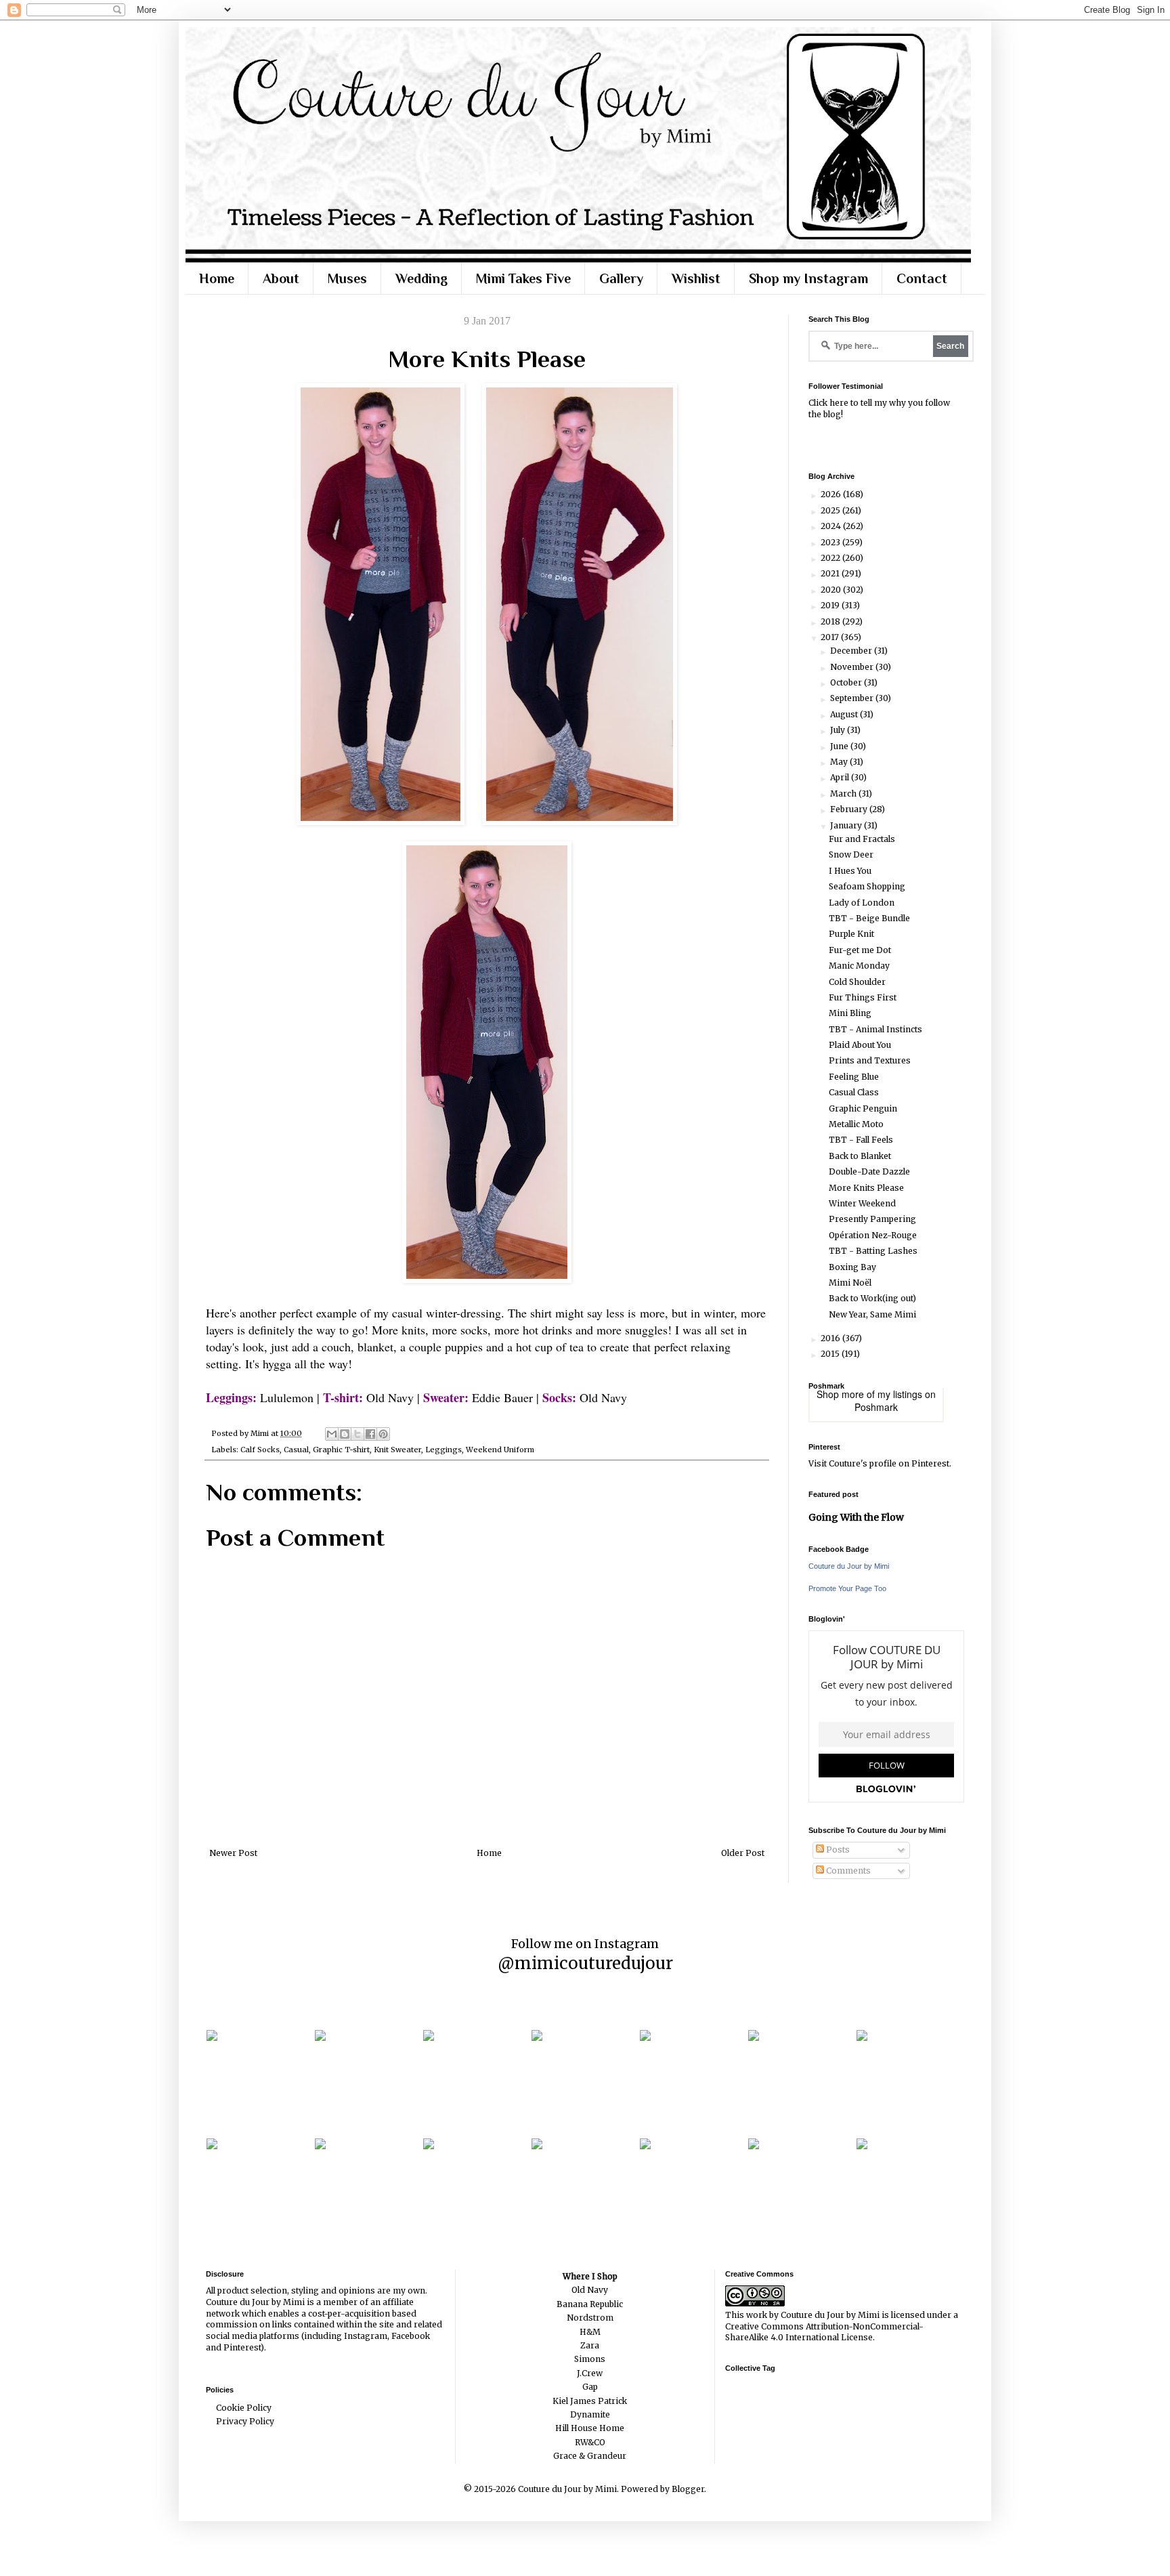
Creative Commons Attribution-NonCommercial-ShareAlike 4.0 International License (824, 2332)
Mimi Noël (850, 1283)
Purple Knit (851, 934)
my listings (900, 1394)
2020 (832, 590)
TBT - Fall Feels (861, 1140)
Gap (590, 2387)
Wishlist (696, 278)
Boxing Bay (852, 1267)
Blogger (688, 2489)
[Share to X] (357, 1434)
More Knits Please (866, 1188)
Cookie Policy (244, 2408)
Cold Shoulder (857, 982)
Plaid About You (860, 1045)
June (840, 746)
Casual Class (854, 1092)
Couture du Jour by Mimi (849, 1566)
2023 (831, 542)
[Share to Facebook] (370, 1434)
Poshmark (876, 1407)
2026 (832, 494)
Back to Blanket (860, 1156)
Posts (837, 1850)
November (853, 667)
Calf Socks (260, 1450)
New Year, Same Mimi (872, 1314)
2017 (831, 637)
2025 (831, 510)
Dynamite (590, 2414)
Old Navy (590, 2290)
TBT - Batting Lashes (873, 1251)
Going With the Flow (856, 1517)
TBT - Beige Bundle (869, 918)
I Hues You (850, 871)
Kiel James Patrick (590, 2401)
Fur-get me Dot (860, 950)
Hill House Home (590, 2428)
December (852, 651)
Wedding (421, 278)
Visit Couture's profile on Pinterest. (880, 1463)
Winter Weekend (862, 1203)
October (847, 682)
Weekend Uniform (500, 1450)
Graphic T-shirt (341, 1450)
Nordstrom (590, 2318)
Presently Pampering (872, 1219)
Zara (590, 2345)
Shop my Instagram (808, 278)
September (853, 698)
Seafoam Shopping (867, 886)
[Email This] (332, 1434)
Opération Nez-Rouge (873, 1235)
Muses (347, 278)
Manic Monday (859, 966)
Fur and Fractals (862, 839)
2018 (831, 621)
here (839, 403)
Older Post (743, 1853)
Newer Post (233, 1853)
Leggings (443, 1450)
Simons (590, 2359)
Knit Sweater (397, 1450)
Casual (296, 1450)
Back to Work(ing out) (872, 1298)
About (281, 278)
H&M (590, 2332)
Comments (847, 1871)
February (850, 809)
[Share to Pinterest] (383, 1434)
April (841, 777)
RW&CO (590, 2442)
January (847, 825)
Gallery (621, 278)
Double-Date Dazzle (869, 1171)
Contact (922, 278)
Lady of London (862, 903)
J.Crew (590, 2373)
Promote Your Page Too (847, 1588)
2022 (831, 558)
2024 (832, 526)
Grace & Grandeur (590, 2456)
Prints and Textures (870, 1060)
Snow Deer (851, 854)
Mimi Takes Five (523, 278)
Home (217, 278)
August (845, 714)
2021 (831, 573)
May (840, 762)
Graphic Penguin (863, 1108)
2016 (831, 1338)
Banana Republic (590, 2304)
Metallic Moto (856, 1124)
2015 (831, 1354)
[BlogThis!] (345, 1434)
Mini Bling (850, 1013)
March (844, 794)
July (839, 730)
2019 (831, 605)
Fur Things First (863, 997)
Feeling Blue (854, 1077)
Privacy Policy (245, 2421)
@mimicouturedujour (585, 1963)
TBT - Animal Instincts (875, 1029)
